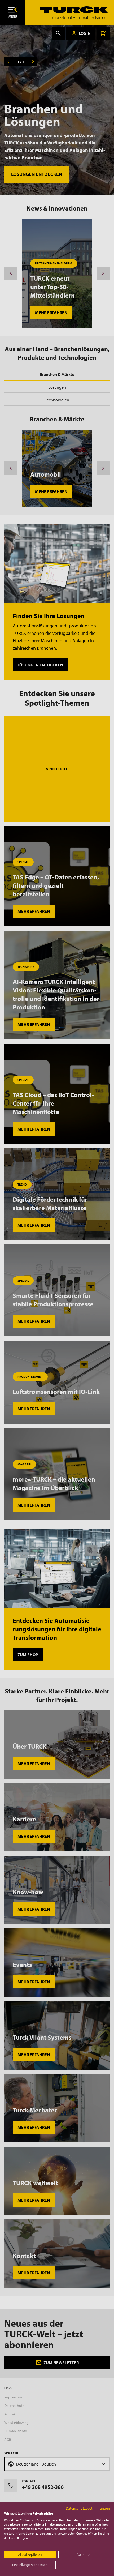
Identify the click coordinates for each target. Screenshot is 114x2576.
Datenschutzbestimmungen (88, 2508)
